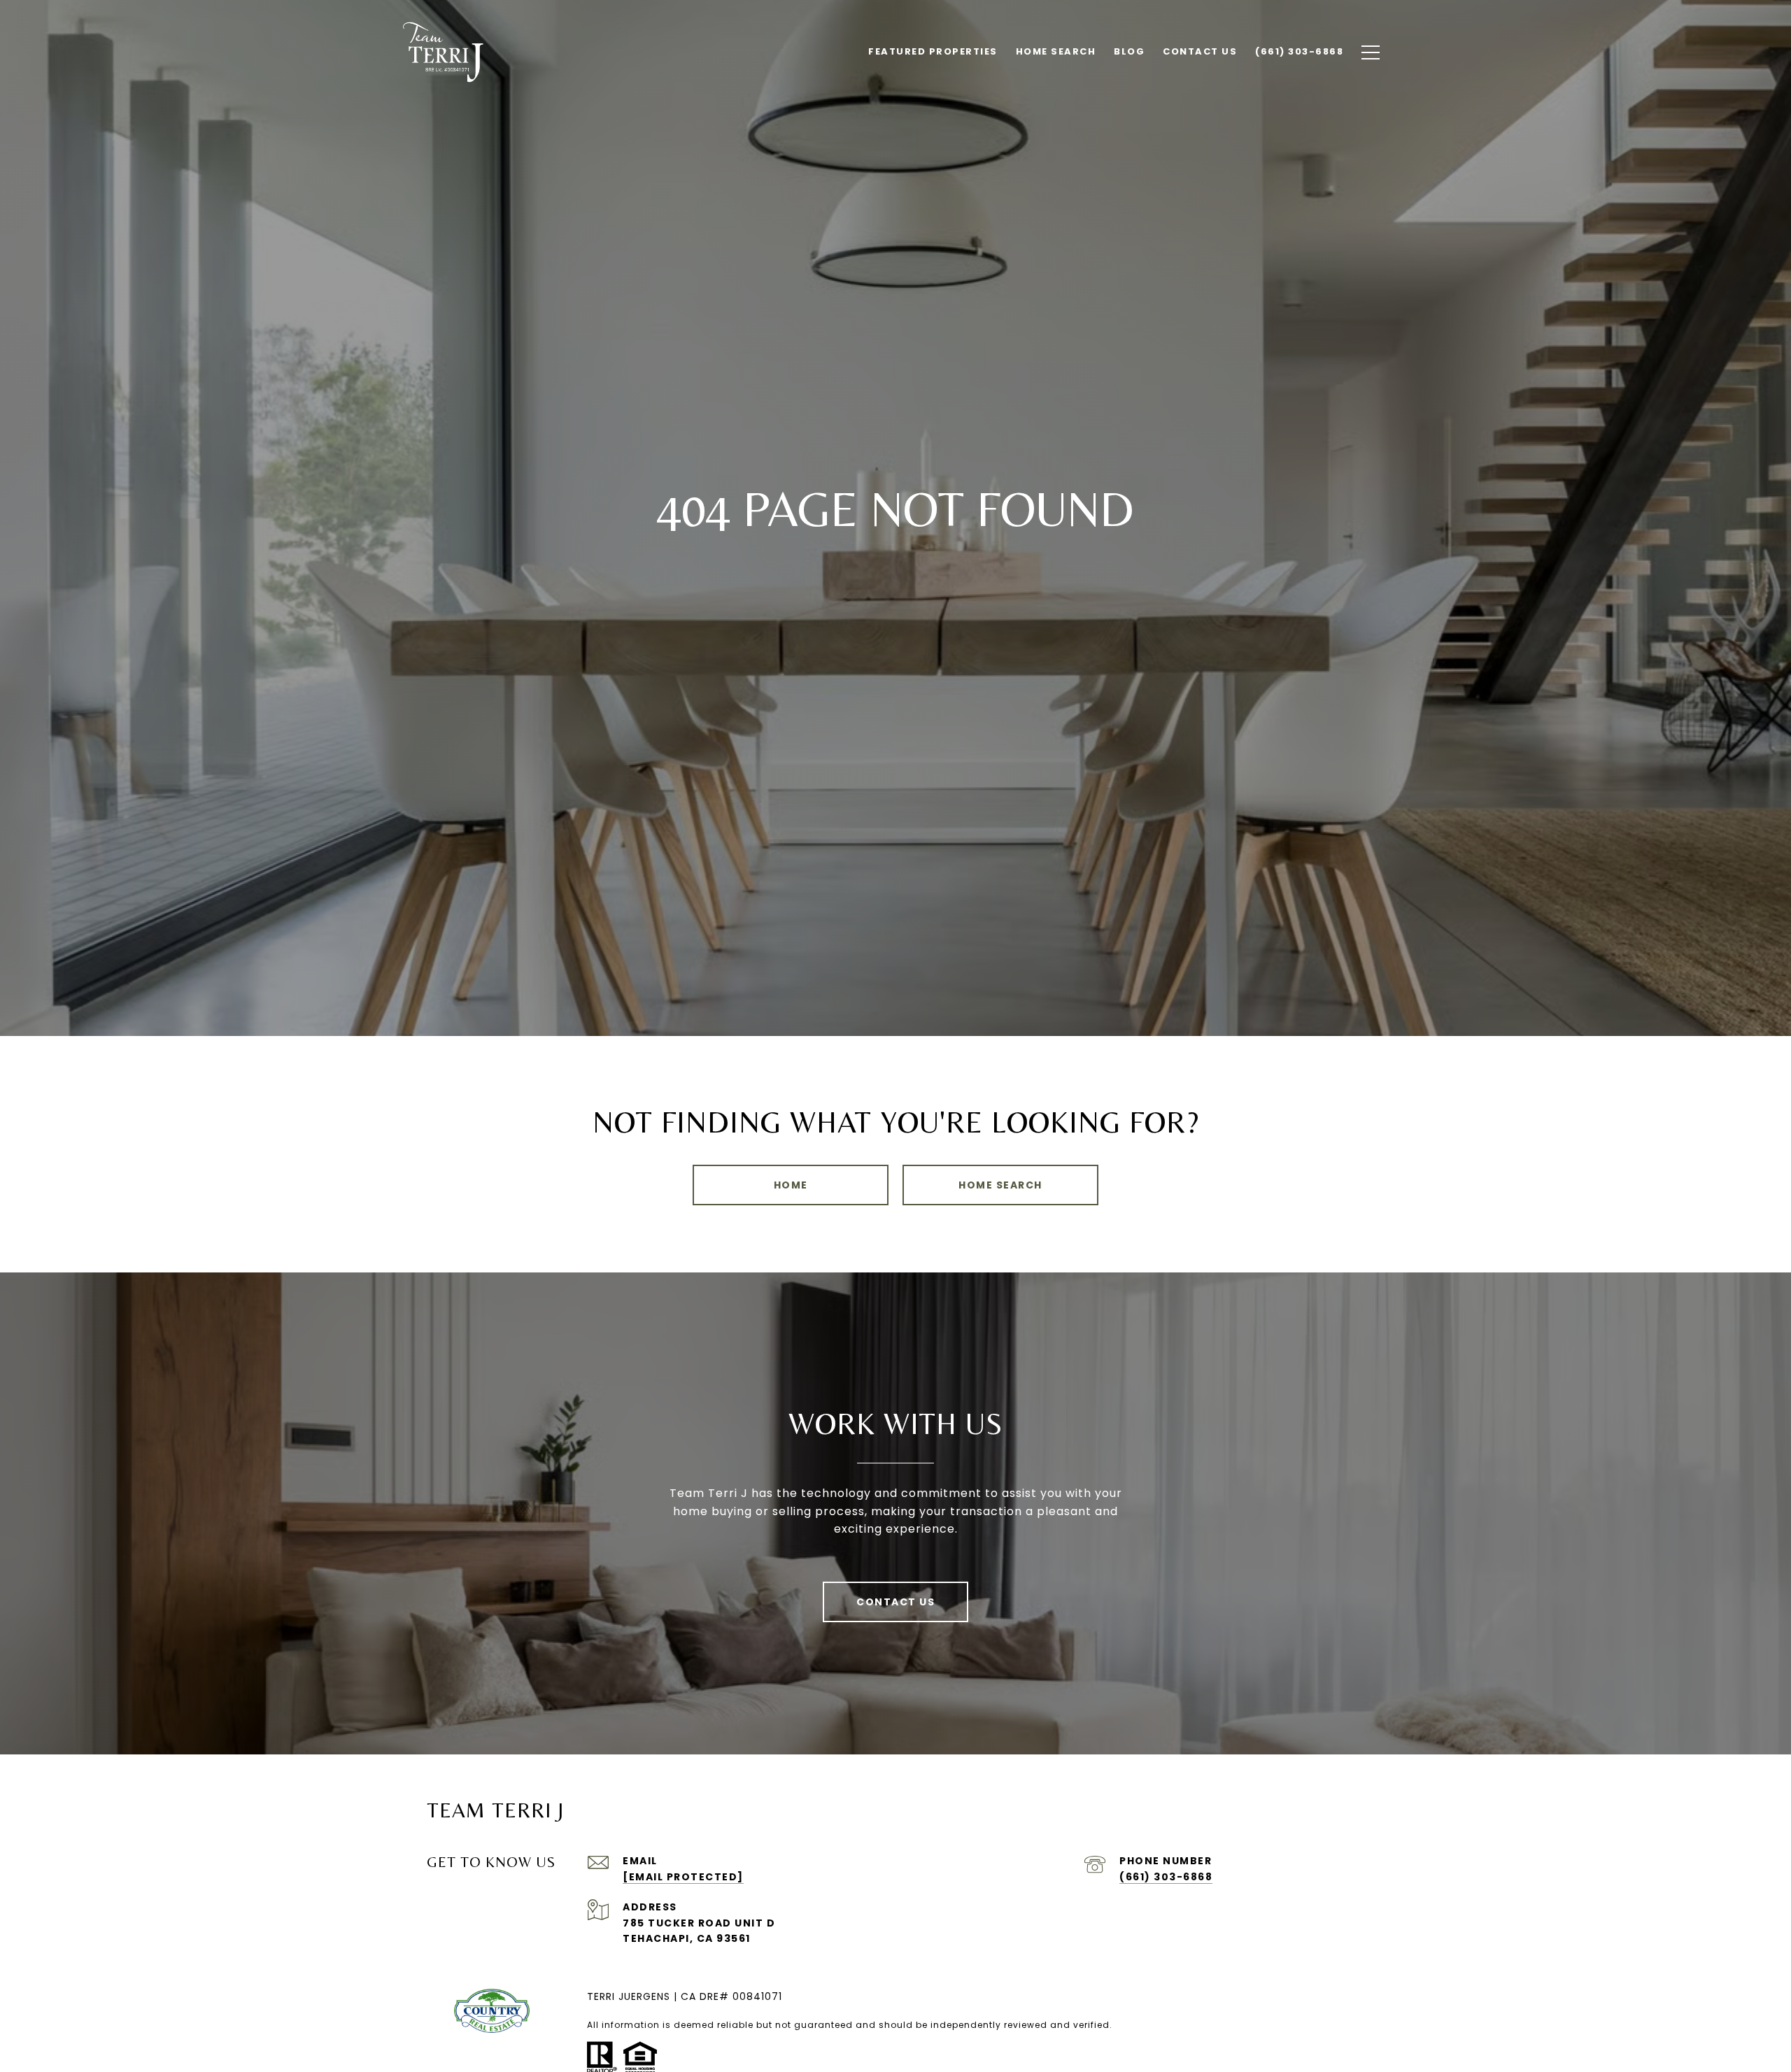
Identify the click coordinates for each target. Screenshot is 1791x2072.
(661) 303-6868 (1166, 1877)
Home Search (1000, 1185)
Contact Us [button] (895, 1602)
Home (791, 1185)
